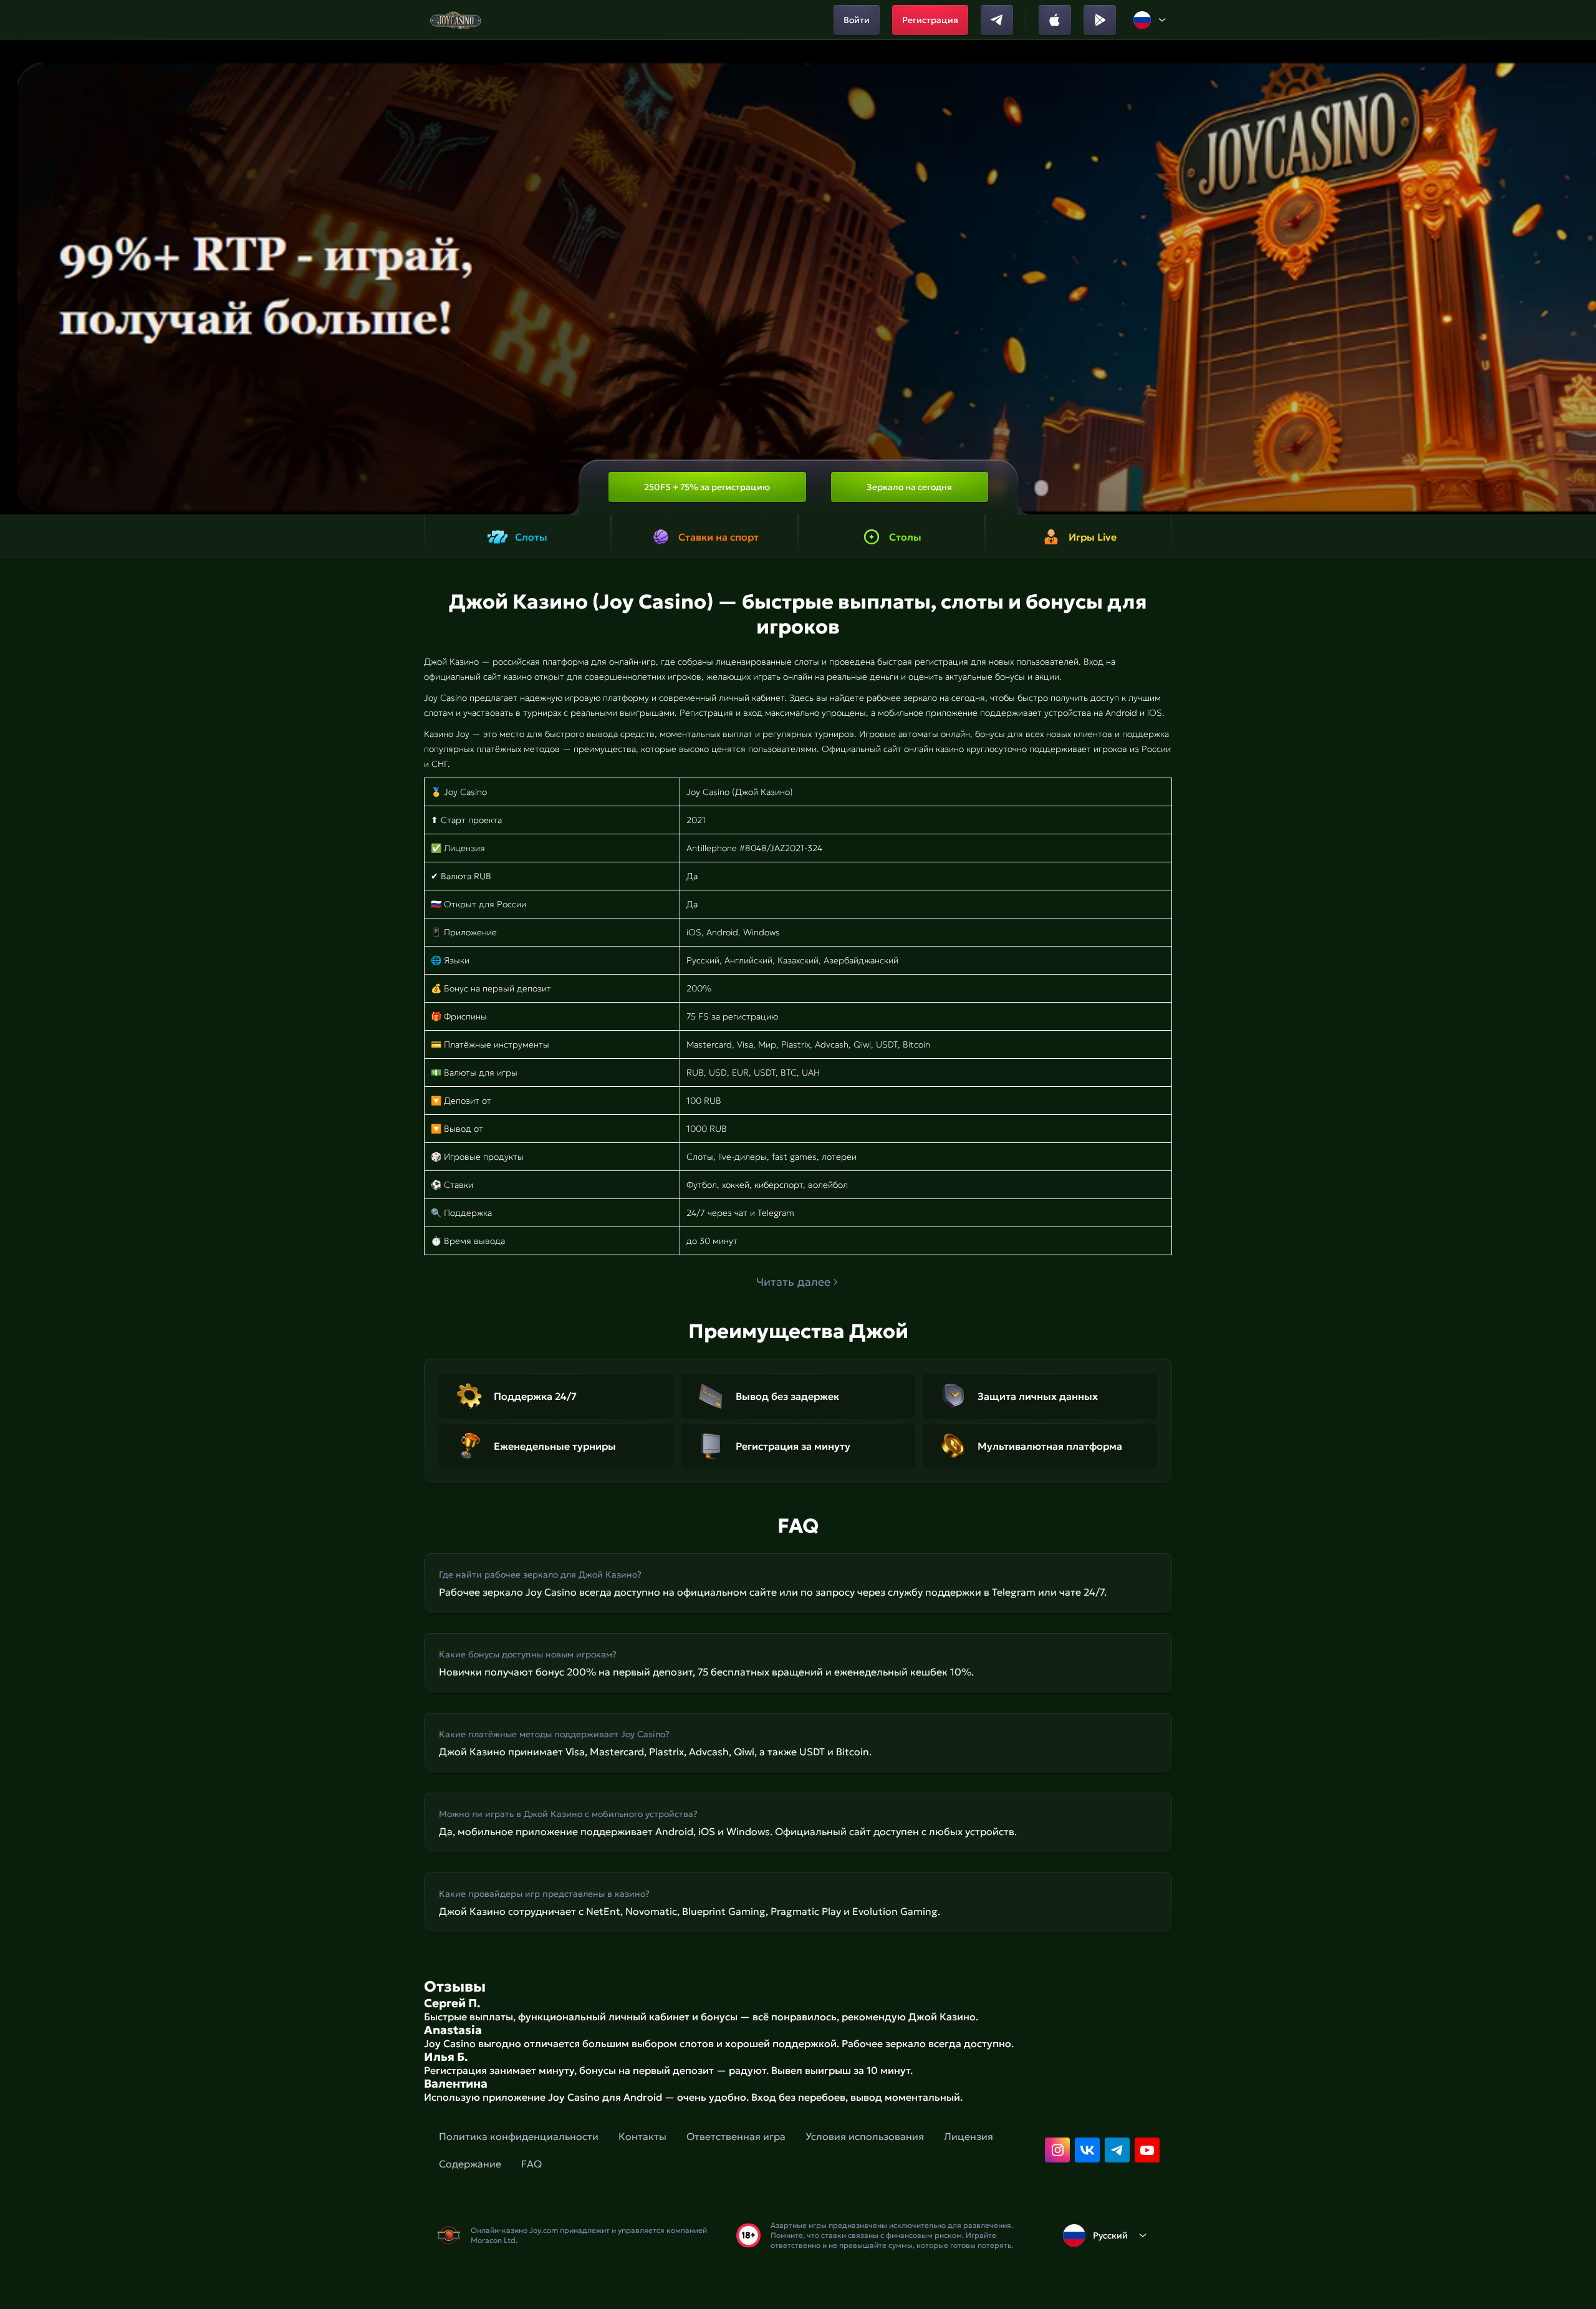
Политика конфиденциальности (519, 2136)
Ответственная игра (736, 2136)
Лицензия (969, 2136)
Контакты (642, 2136)
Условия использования (865, 2136)
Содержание (470, 2164)
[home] (455, 20)
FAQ (531, 2164)
